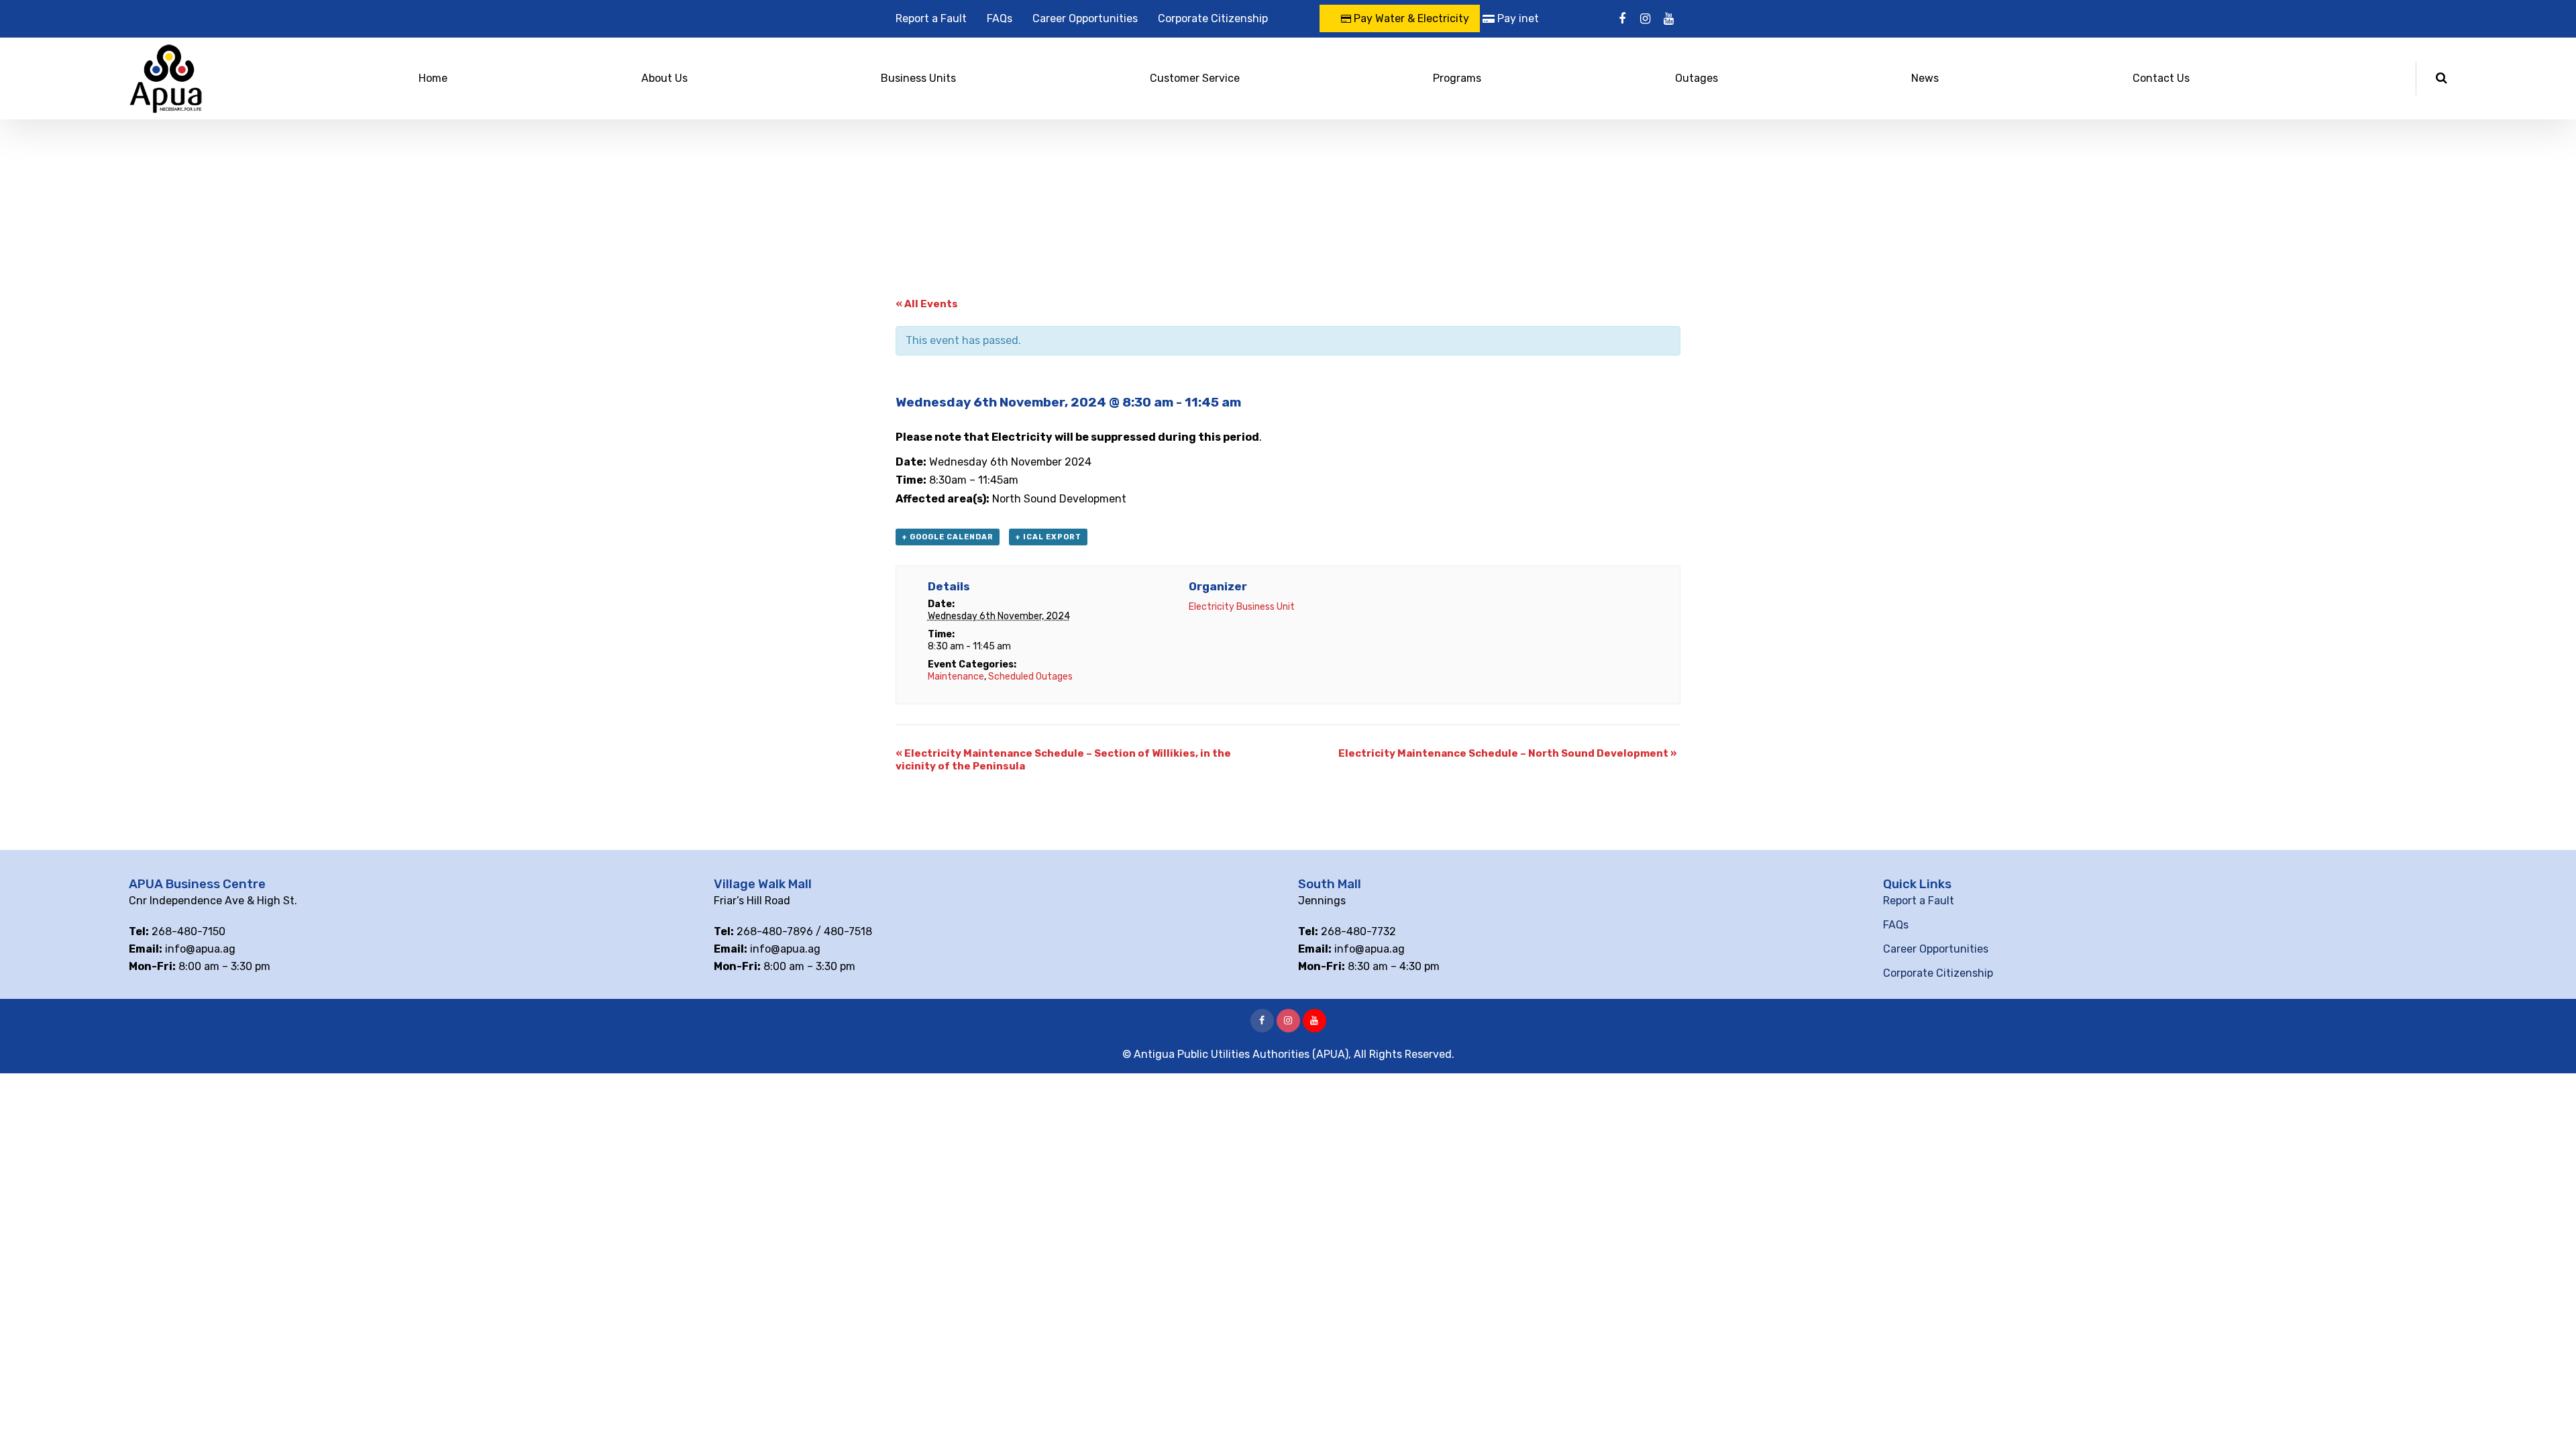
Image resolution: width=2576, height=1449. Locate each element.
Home (433, 78)
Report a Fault (931, 18)
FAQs (1000, 18)
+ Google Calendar (948, 537)
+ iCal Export (1048, 537)
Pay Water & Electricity (1410, 18)
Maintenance (956, 677)
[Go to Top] (2549, 1419)
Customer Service (1195, 78)
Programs (1457, 78)
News (1925, 78)
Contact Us (2161, 78)
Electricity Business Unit (1242, 607)
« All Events (927, 304)
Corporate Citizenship (1213, 18)
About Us (664, 78)
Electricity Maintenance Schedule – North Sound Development (1508, 753)
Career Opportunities (1085, 18)
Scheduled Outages (1030, 677)
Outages (1697, 78)
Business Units (918, 78)
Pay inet (1517, 18)
